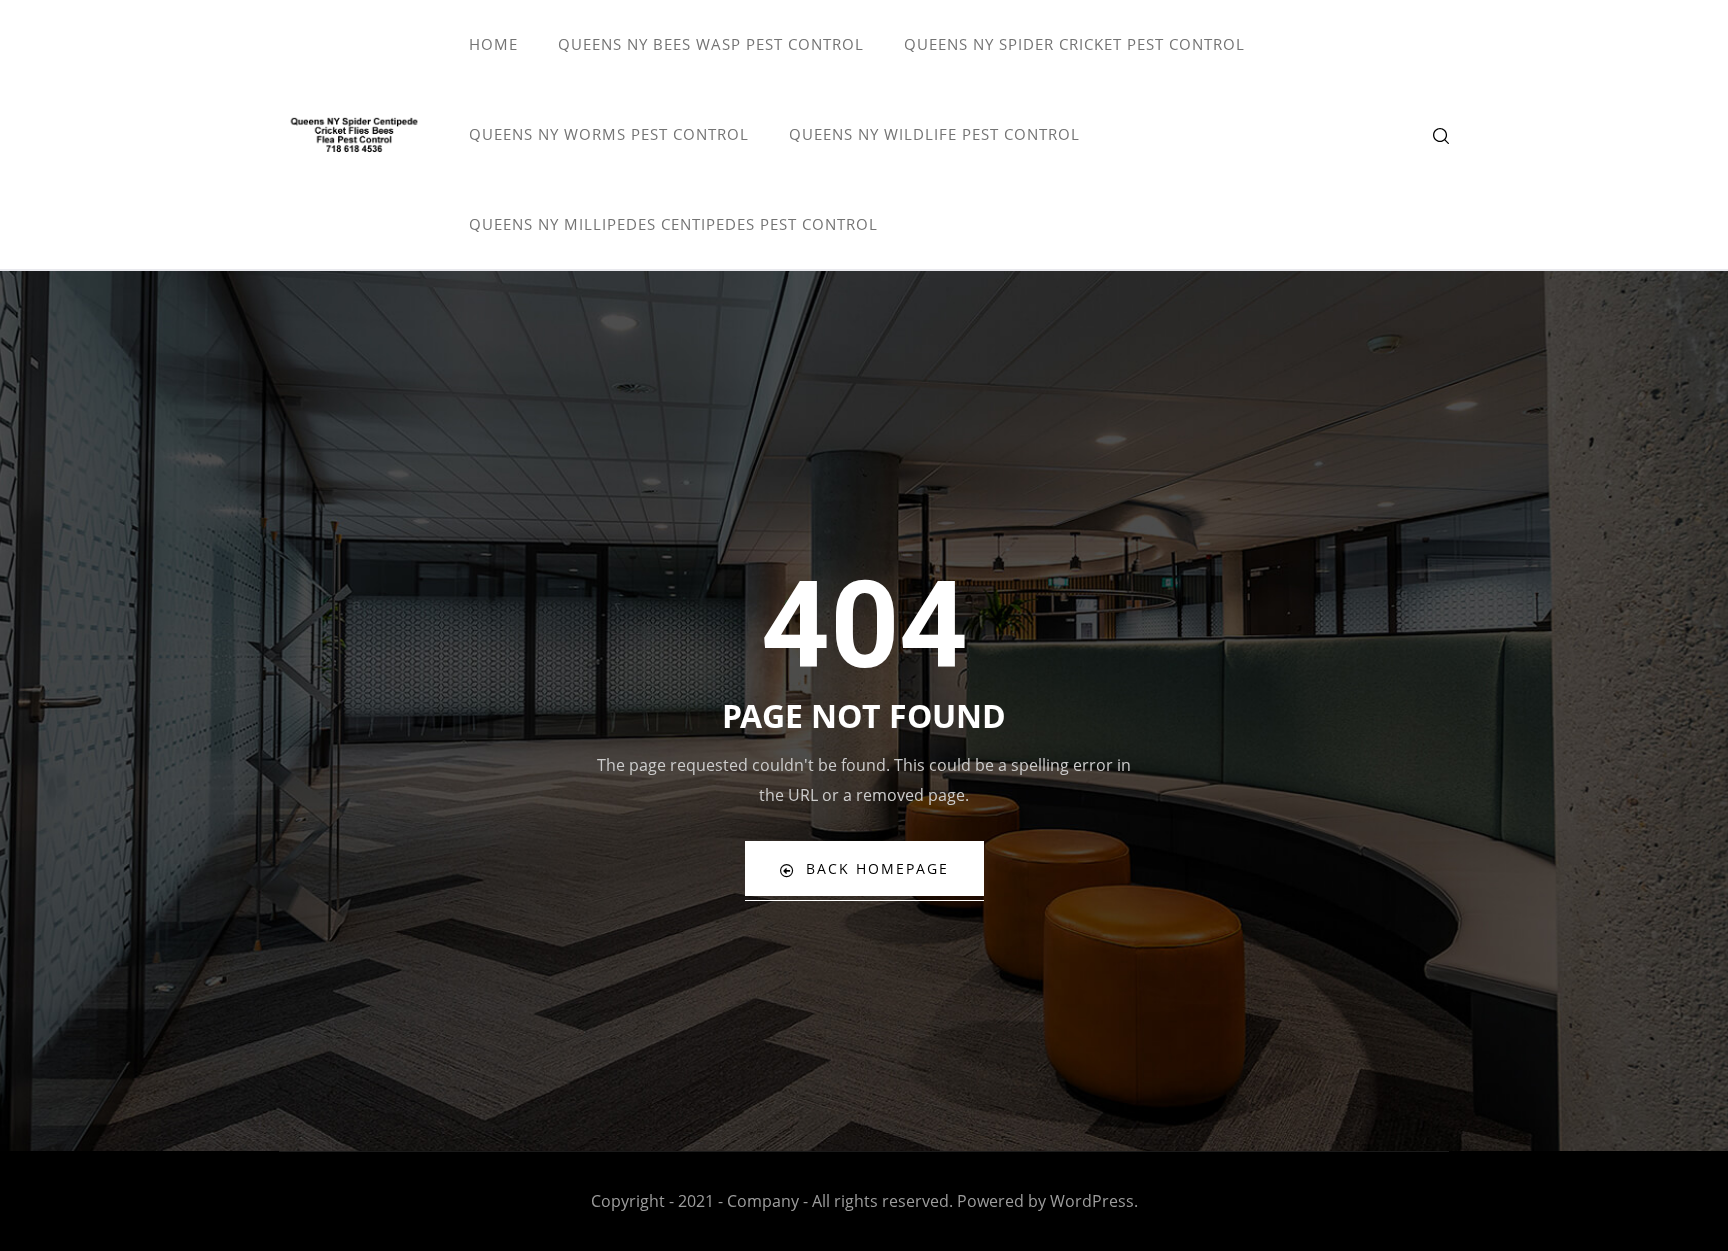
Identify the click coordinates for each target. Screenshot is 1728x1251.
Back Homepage (877, 868)
